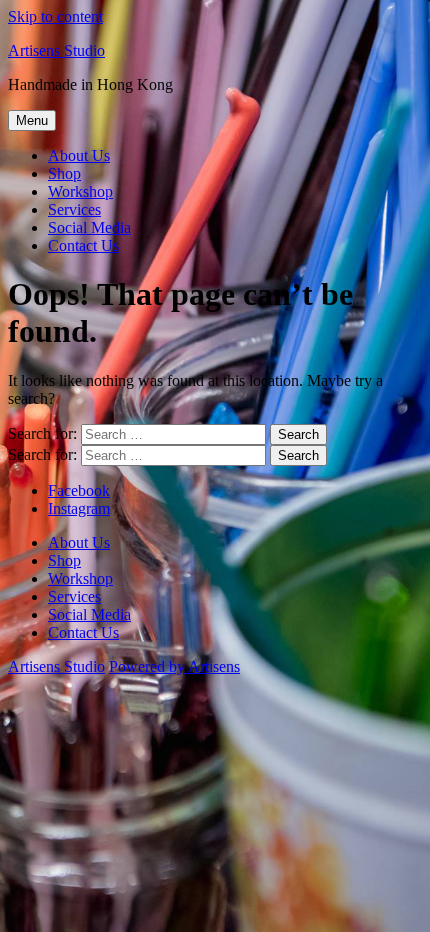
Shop (64, 173)
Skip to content (55, 16)
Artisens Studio (56, 50)
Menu (32, 120)
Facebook (79, 490)
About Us (79, 155)
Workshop (80, 191)
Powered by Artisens (174, 666)
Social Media (89, 227)
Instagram (79, 508)
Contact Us (83, 245)
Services (74, 209)
